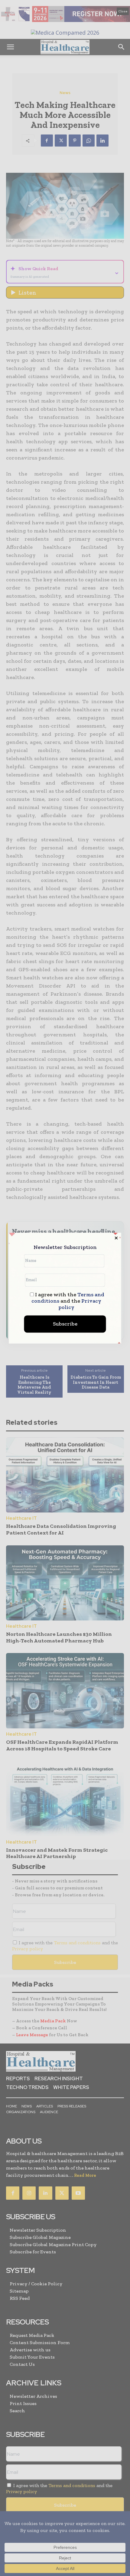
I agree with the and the (68, 1301)
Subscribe (65, 1324)
